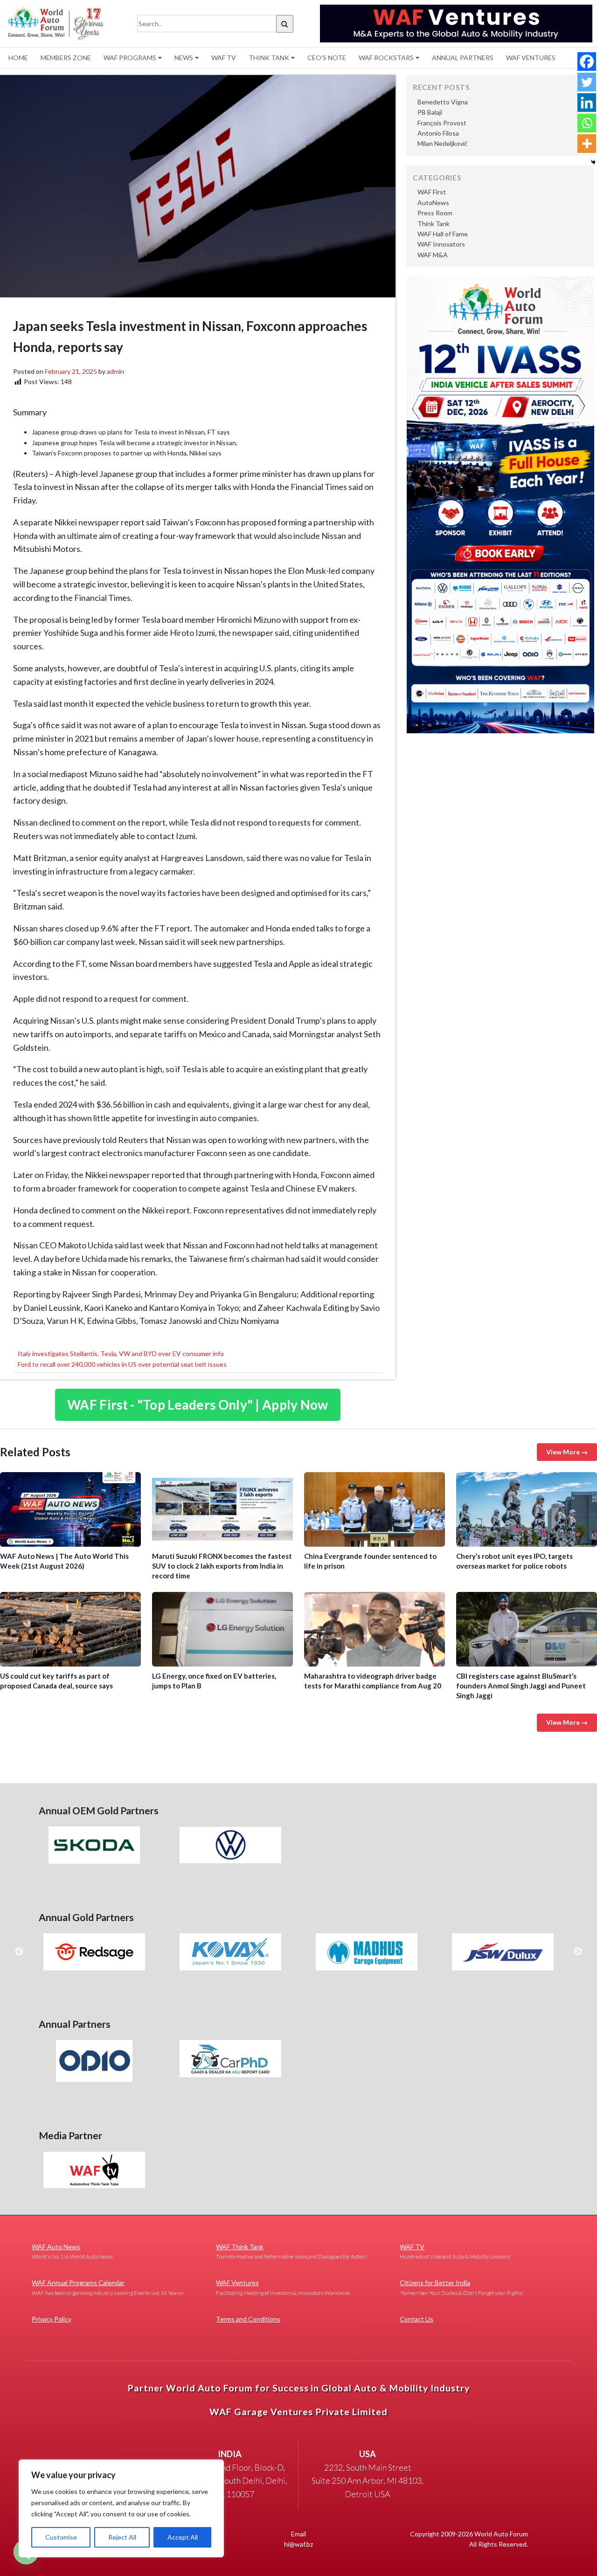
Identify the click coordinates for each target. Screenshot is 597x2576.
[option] (94, 1845)
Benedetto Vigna (443, 102)
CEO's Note (327, 58)
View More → (567, 1452)
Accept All (183, 2537)
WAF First (432, 192)
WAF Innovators (441, 244)
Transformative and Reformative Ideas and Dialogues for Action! (292, 2251)
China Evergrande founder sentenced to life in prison (375, 1509)
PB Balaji (430, 112)
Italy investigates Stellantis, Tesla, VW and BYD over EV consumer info (121, 1353)
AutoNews (433, 203)
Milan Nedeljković (443, 143)
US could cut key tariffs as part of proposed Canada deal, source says (70, 1629)
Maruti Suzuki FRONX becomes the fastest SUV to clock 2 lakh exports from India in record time (222, 1509)
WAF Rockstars (386, 58)
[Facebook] (587, 62)
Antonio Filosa (438, 133)
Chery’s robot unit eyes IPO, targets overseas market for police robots (527, 1509)
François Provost (442, 123)
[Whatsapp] (587, 123)
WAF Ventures (531, 58)
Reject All (122, 2537)
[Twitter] (587, 82)
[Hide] (593, 162)
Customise (61, 2537)
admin (115, 371)
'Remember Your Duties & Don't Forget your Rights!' (462, 2287)
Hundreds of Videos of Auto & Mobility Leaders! (455, 2251)
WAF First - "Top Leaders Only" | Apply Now (198, 1405)
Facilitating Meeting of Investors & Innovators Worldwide (283, 2287)
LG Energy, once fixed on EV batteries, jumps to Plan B (222, 1629)
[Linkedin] (587, 103)
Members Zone (66, 58)
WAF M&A (433, 255)
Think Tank (269, 58)
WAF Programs (130, 58)
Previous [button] (19, 1952)
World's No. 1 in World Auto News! (73, 2251)
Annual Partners (463, 58)
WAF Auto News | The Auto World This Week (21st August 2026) (70, 1509)
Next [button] (578, 1952)
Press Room (435, 213)
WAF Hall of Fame (443, 234)
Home (18, 58)
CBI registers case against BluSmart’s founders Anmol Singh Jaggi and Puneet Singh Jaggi (527, 1629)
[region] (121, 2508)
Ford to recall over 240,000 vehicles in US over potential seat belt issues (122, 1364)
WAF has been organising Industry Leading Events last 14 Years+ (108, 2287)
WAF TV (224, 58)
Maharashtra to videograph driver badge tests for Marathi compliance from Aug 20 (375, 1629)
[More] (587, 144)
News (184, 58)
